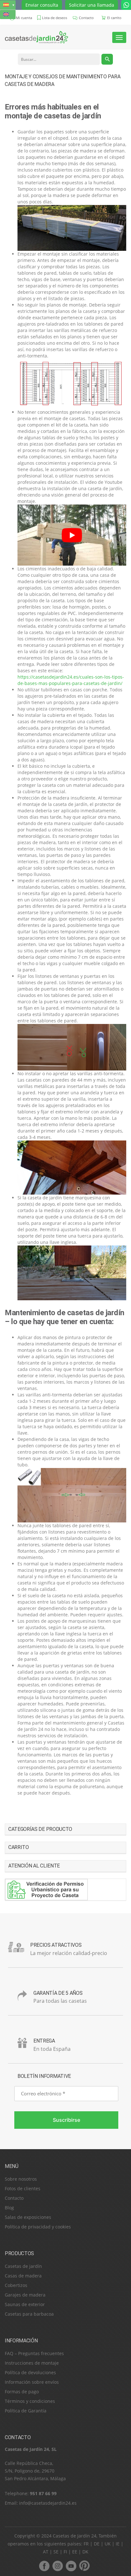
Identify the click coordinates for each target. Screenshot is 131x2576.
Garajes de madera (25, 2295)
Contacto (14, 2198)
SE (56, 2552)
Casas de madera (23, 2276)
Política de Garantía (26, 2411)
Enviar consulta (42, 5)
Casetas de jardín (23, 2266)
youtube (71, 2566)
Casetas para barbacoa (29, 2314)
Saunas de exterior (25, 2304)
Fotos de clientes (23, 2188)
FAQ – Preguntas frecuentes (34, 2353)
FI (65, 2552)
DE (97, 2544)
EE (75, 2552)
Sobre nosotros (21, 2179)
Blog (9, 2208)
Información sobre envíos (32, 2382)
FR (86, 2544)
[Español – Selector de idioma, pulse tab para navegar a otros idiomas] (8, 5)
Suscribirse (66, 2120)
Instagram (58, 2566)
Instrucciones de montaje (32, 2363)
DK (85, 2552)
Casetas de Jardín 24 (75, 2536)
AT (46, 2552)
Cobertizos (16, 2285)
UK (108, 2544)
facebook (44, 2566)
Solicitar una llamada (92, 5)
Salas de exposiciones (28, 2217)
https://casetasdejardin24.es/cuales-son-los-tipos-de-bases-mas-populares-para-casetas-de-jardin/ (71, 680)
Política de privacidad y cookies (38, 2227)
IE (118, 2544)
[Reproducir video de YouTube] (72, 535)
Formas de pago (22, 2392)
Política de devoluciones (30, 2372)
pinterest (84, 2566)
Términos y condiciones (30, 2401)
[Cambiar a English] (8, 14)
